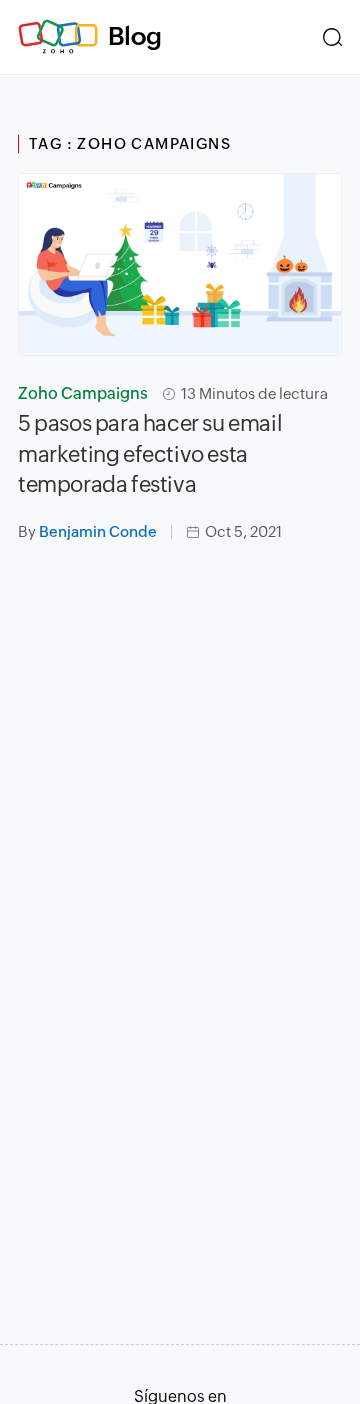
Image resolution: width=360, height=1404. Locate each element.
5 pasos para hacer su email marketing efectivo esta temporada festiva (150, 454)
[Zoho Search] (332, 37)
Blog (135, 36)
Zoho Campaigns (83, 393)
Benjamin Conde (98, 531)
